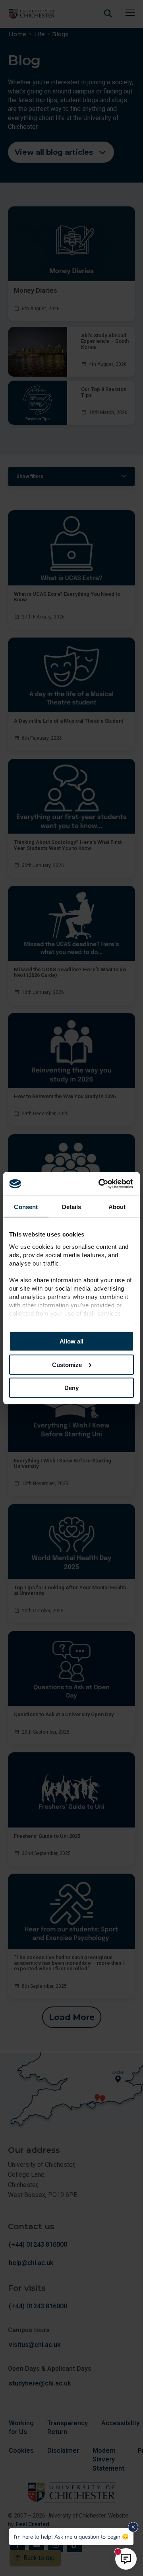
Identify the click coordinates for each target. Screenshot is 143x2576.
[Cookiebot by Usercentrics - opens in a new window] (101, 1184)
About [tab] (117, 1207)
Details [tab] (72, 1207)
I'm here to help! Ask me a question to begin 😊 (71, 2536)
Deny (71, 1388)
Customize (67, 1364)
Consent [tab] (26, 1207)
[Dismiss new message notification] (133, 2527)
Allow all (71, 1341)
